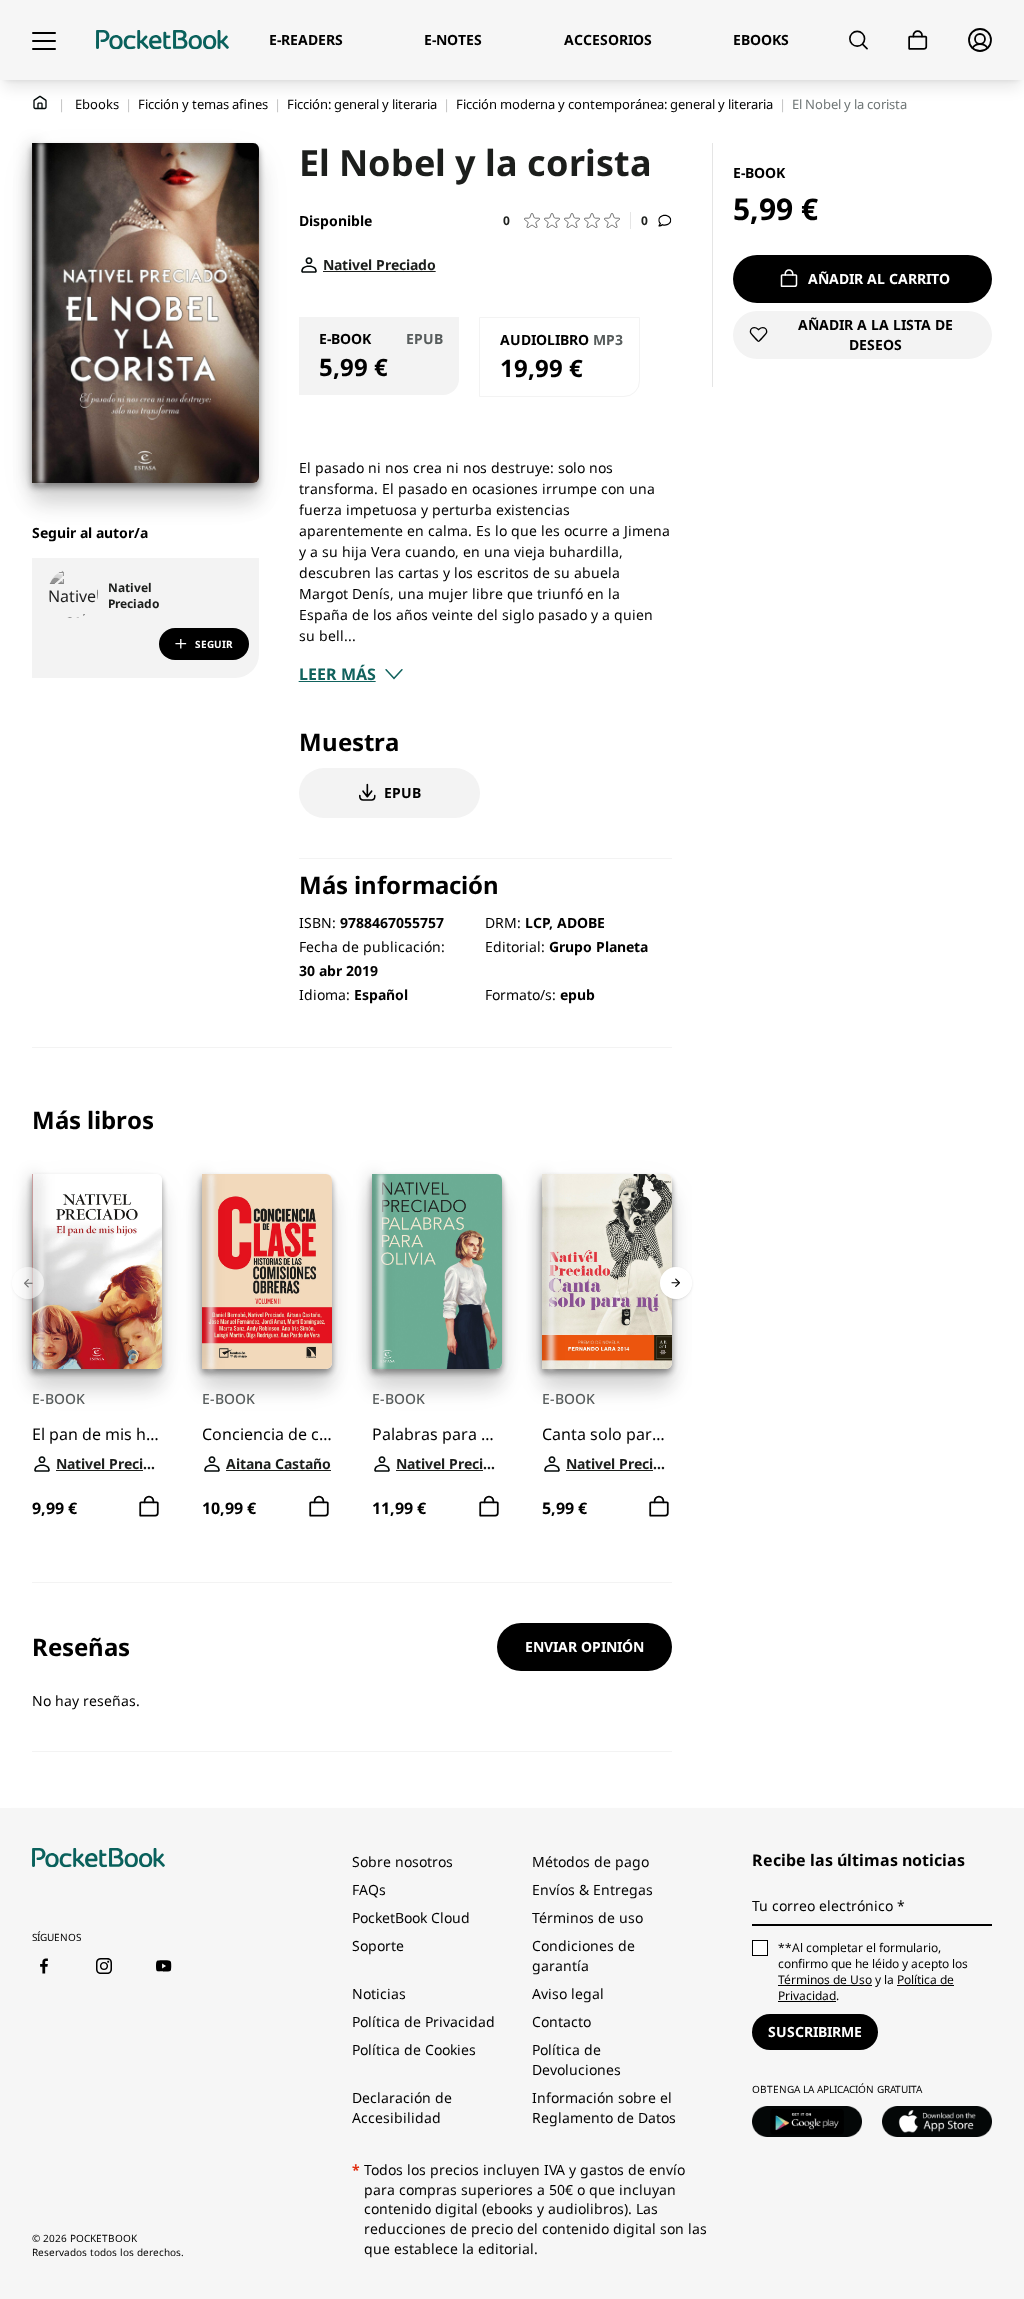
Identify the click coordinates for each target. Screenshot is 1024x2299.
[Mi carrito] (918, 40)
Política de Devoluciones (576, 2059)
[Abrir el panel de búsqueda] (858, 40)
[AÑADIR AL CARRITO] (149, 1507)
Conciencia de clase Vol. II (267, 1434)
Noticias (379, 1993)
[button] (567, 220)
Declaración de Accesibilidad (402, 2107)
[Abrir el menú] (44, 40)
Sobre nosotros (402, 1861)
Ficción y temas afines (203, 104)
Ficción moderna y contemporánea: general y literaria (614, 104)
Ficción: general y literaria (362, 104)
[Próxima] (676, 1283)
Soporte (378, 1945)
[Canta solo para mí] (607, 1271)
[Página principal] (162, 40)
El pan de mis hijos (97, 1434)
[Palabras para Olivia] (437, 1271)
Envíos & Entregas (592, 1889)
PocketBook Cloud (411, 1917)
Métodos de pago (590, 1861)
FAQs (369, 1889)
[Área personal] (980, 40)
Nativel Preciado (134, 596)
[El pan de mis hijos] (97, 1271)
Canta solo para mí (607, 1434)
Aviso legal (568, 1993)
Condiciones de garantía (583, 1955)
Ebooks (97, 104)
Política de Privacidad (423, 2021)
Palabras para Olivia (437, 1434)
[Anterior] (28, 1283)
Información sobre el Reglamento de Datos (604, 2107)
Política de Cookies (414, 2049)
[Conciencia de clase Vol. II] (267, 1271)
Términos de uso (587, 1917)
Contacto (561, 2021)
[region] (352, 1315)
